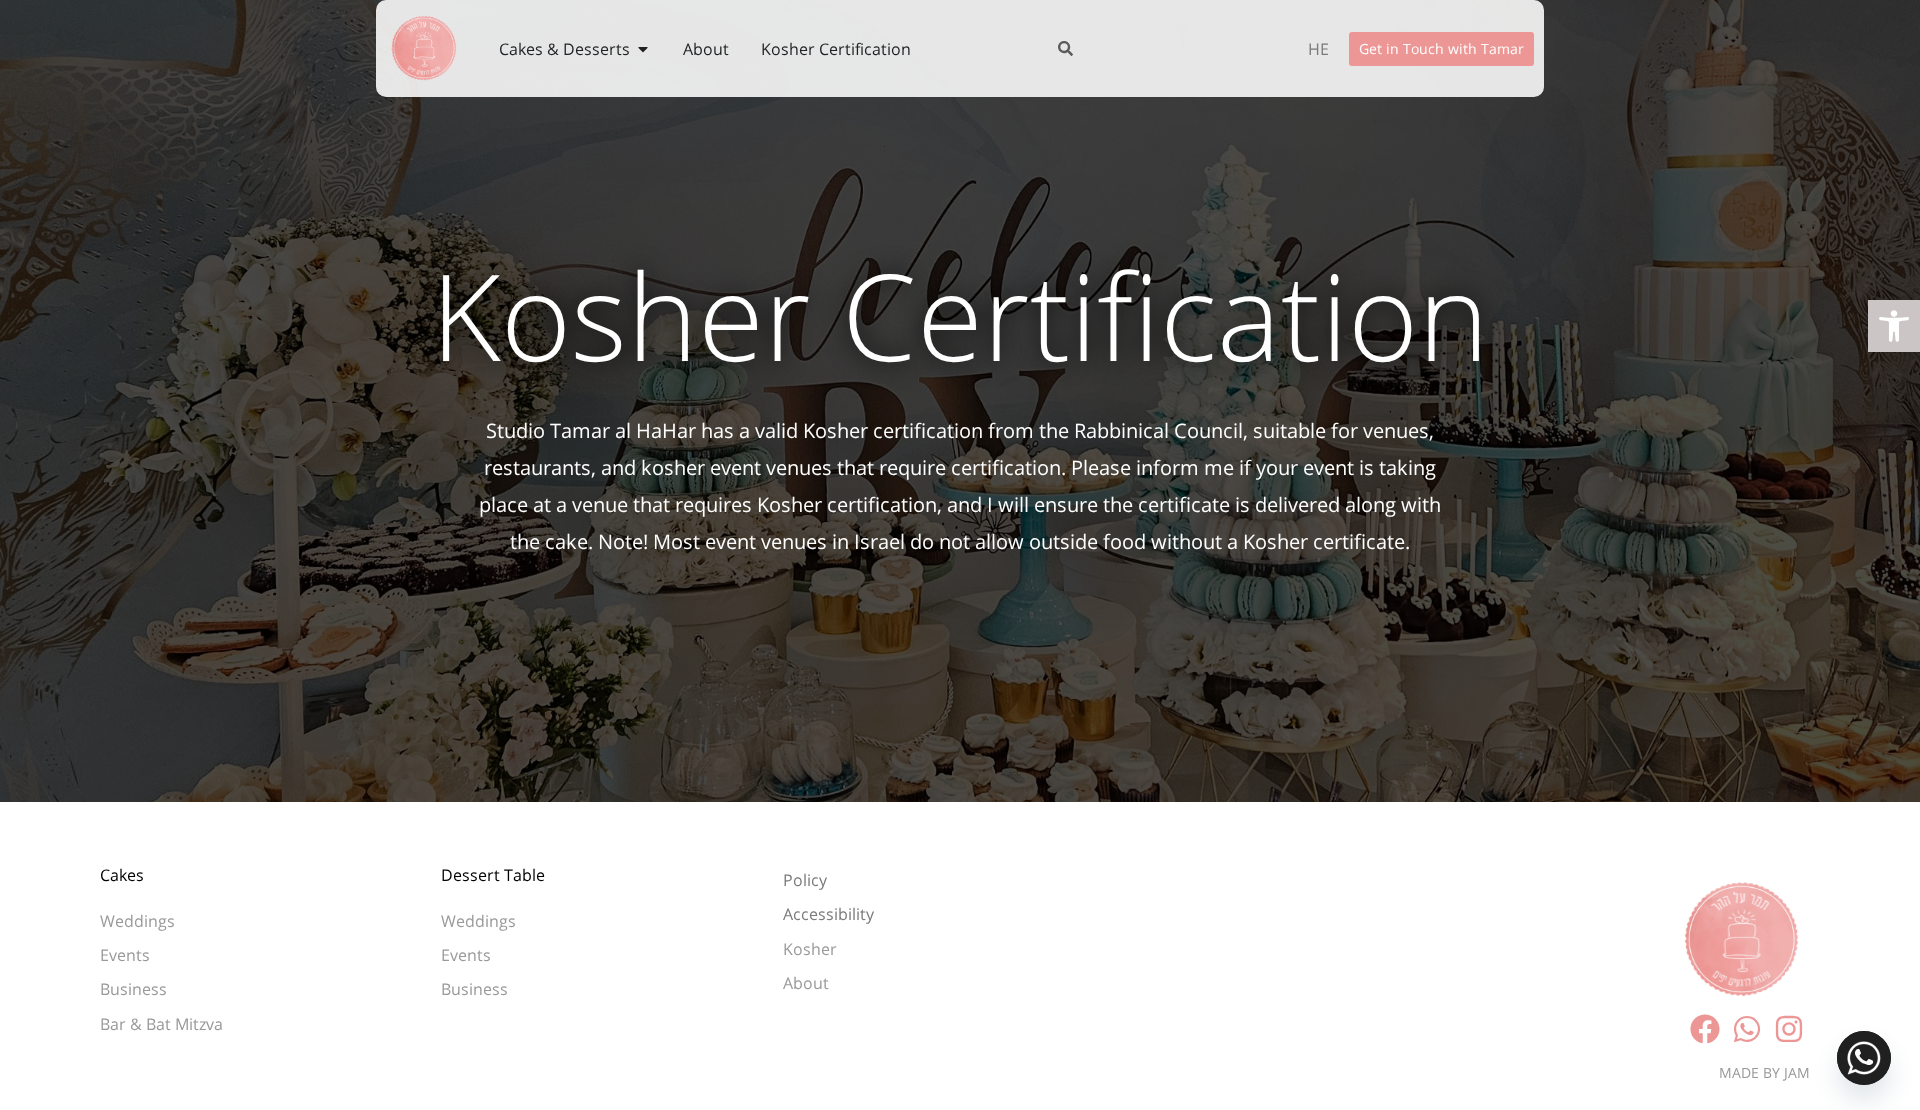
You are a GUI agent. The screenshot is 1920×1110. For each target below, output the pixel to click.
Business (133, 989)
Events (125, 955)
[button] (1894, 326)
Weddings (137, 921)
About (806, 983)
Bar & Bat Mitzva (161, 1024)
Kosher (812, 949)
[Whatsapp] (1864, 1058)
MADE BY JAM (1764, 1072)
